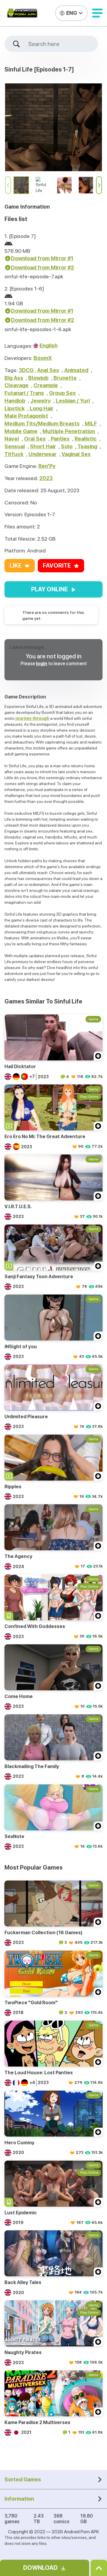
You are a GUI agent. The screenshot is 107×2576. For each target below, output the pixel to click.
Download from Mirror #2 (43, 267)
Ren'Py (47, 466)
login (42, 664)
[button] (97, 13)
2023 (46, 478)
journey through (32, 718)
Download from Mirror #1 (42, 258)
